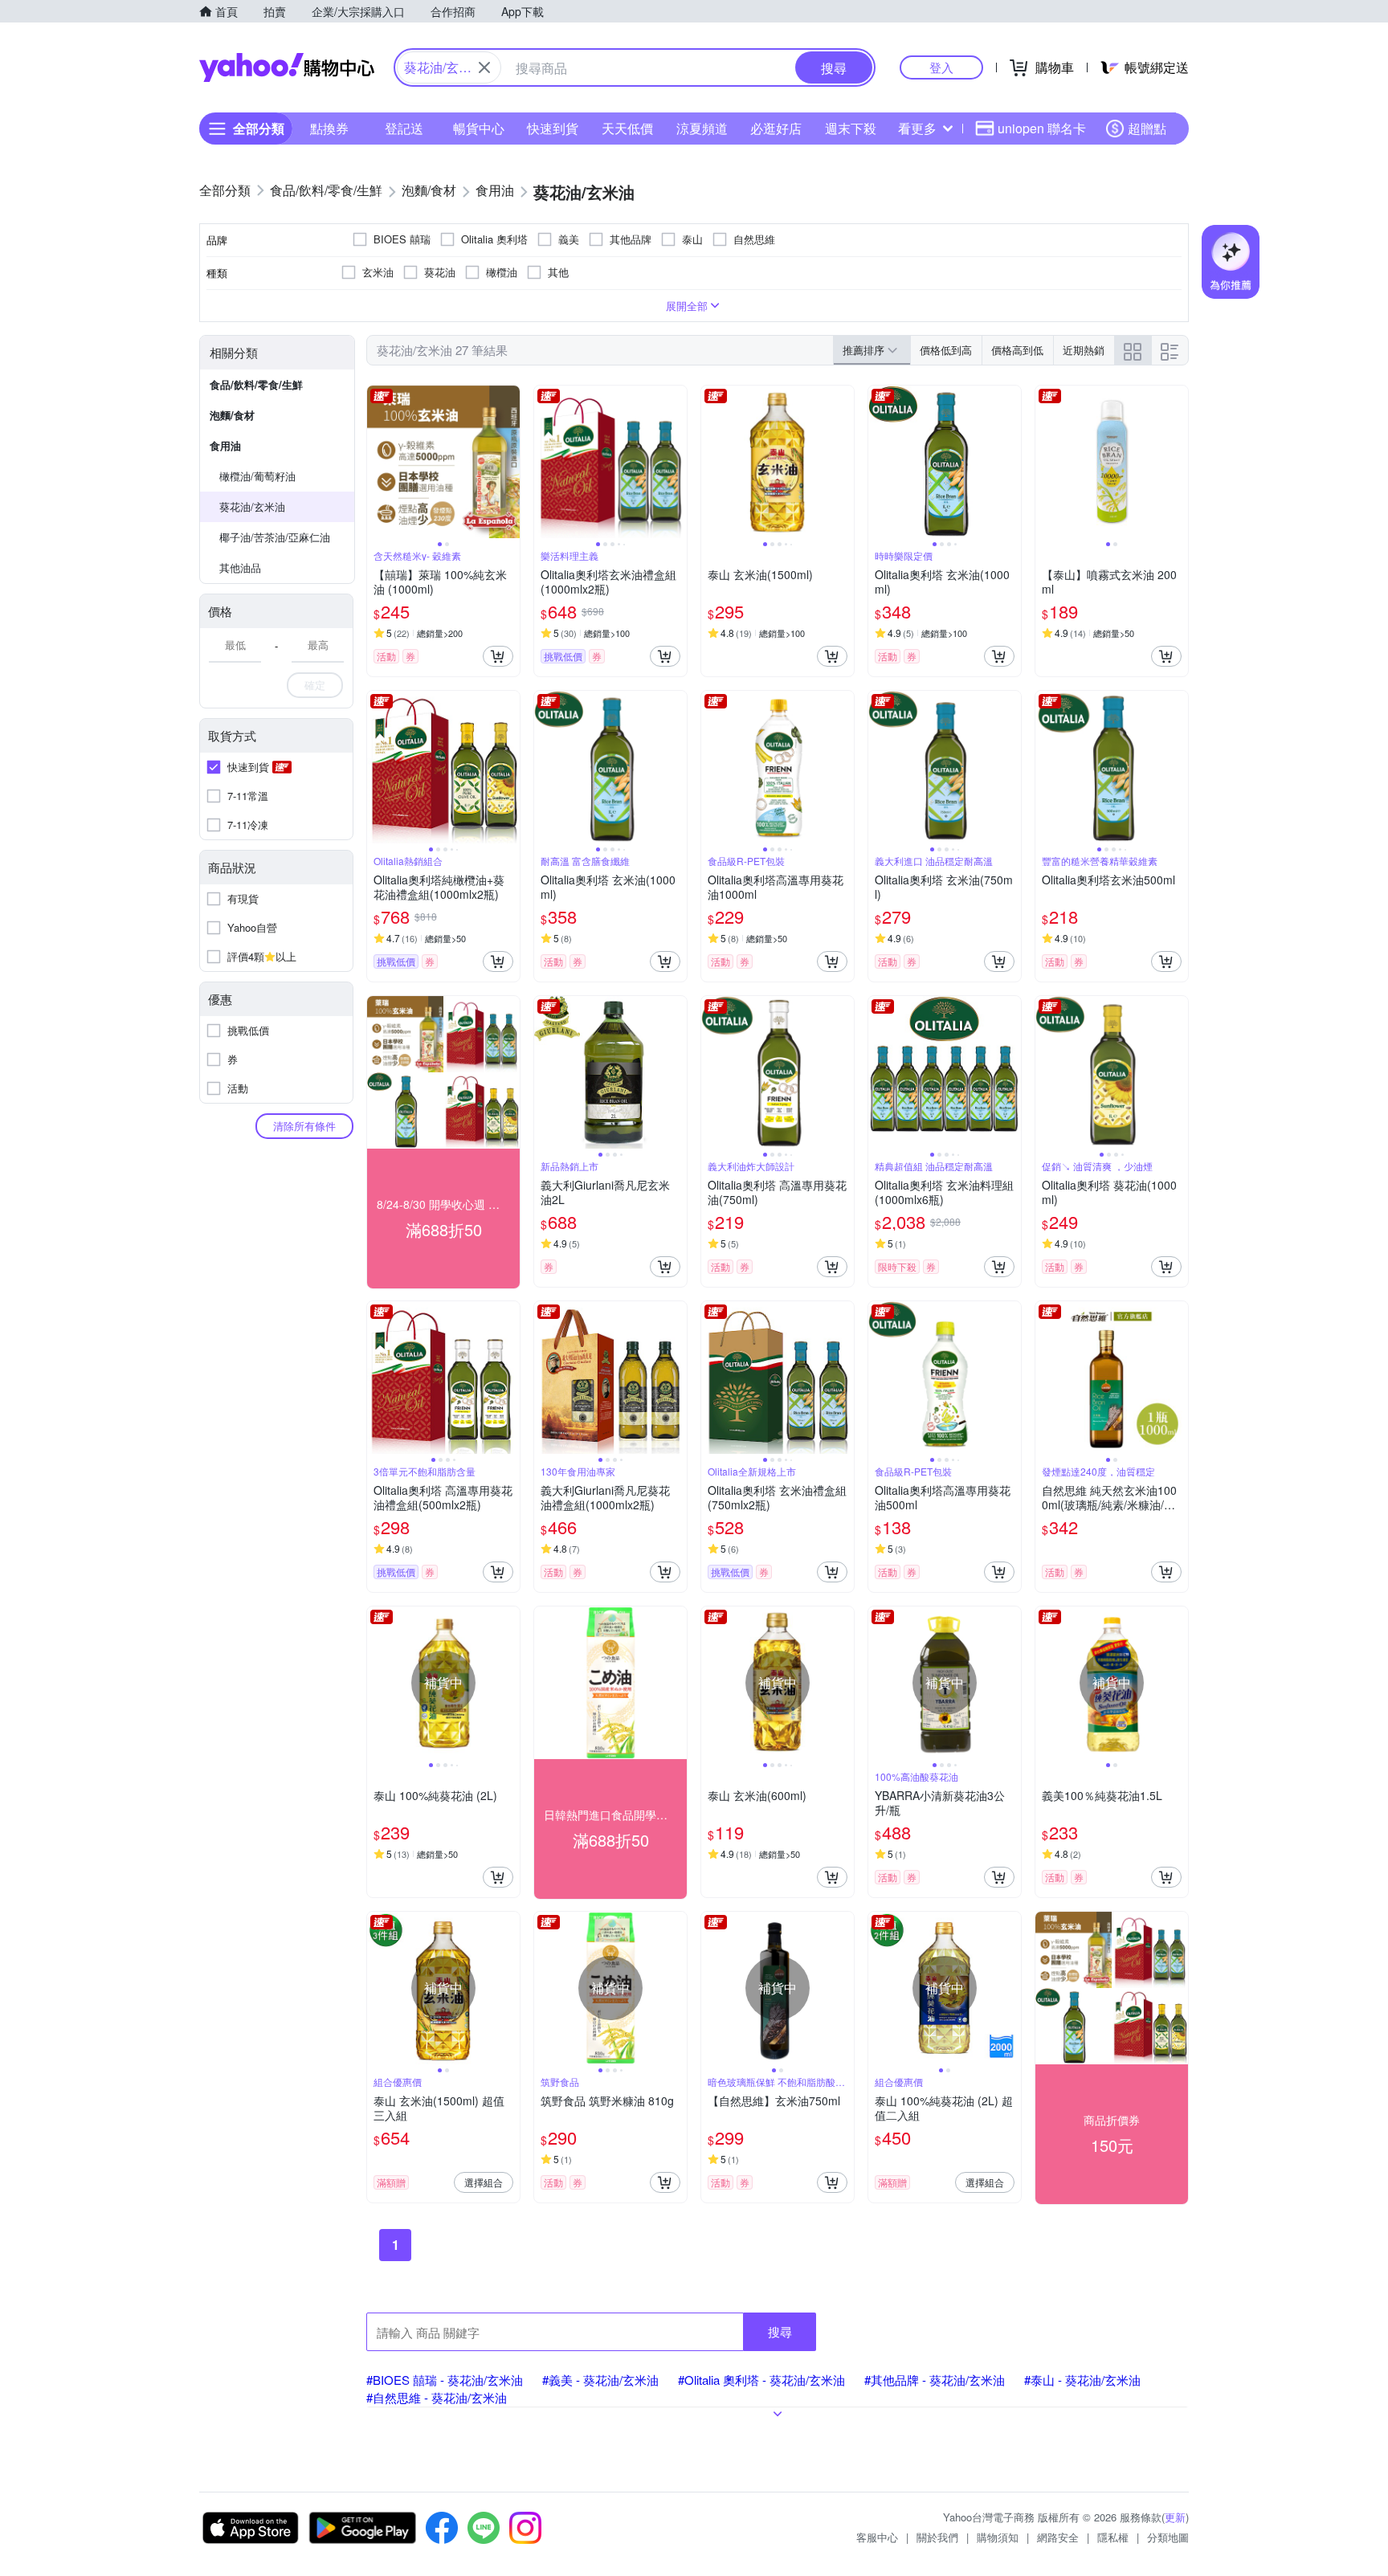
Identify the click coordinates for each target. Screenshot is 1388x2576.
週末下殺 (851, 128)
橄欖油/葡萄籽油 (257, 476)
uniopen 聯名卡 (1042, 128)
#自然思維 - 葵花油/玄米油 (437, 2397)
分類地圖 (1168, 2537)
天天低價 (627, 128)
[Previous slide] (378, 462)
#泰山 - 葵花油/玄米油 (1082, 2380)
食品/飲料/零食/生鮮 (256, 384)
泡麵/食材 (232, 415)
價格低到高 (946, 350)
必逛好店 (776, 128)
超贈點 (1147, 128)
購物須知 (998, 2537)
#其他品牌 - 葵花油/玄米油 (935, 2380)
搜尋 (780, 2331)
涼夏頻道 (702, 128)
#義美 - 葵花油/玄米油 (600, 2380)
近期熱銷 (1084, 350)
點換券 (329, 128)
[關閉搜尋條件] (484, 67)
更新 (1175, 2517)
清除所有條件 (304, 1126)
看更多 (917, 128)
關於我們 (937, 2537)
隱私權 (1113, 2537)
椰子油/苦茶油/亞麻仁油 (275, 537)
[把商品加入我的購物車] (498, 656)
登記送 (404, 128)
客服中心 (877, 2537)
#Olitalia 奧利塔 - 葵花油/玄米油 (761, 2380)
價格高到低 (1017, 350)
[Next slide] (509, 462)
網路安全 (1058, 2537)
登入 (941, 67)
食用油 (225, 445)
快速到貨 (553, 128)
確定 (315, 685)
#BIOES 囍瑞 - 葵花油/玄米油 (445, 2380)
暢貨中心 (479, 128)
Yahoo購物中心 (287, 67)
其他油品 (240, 567)
